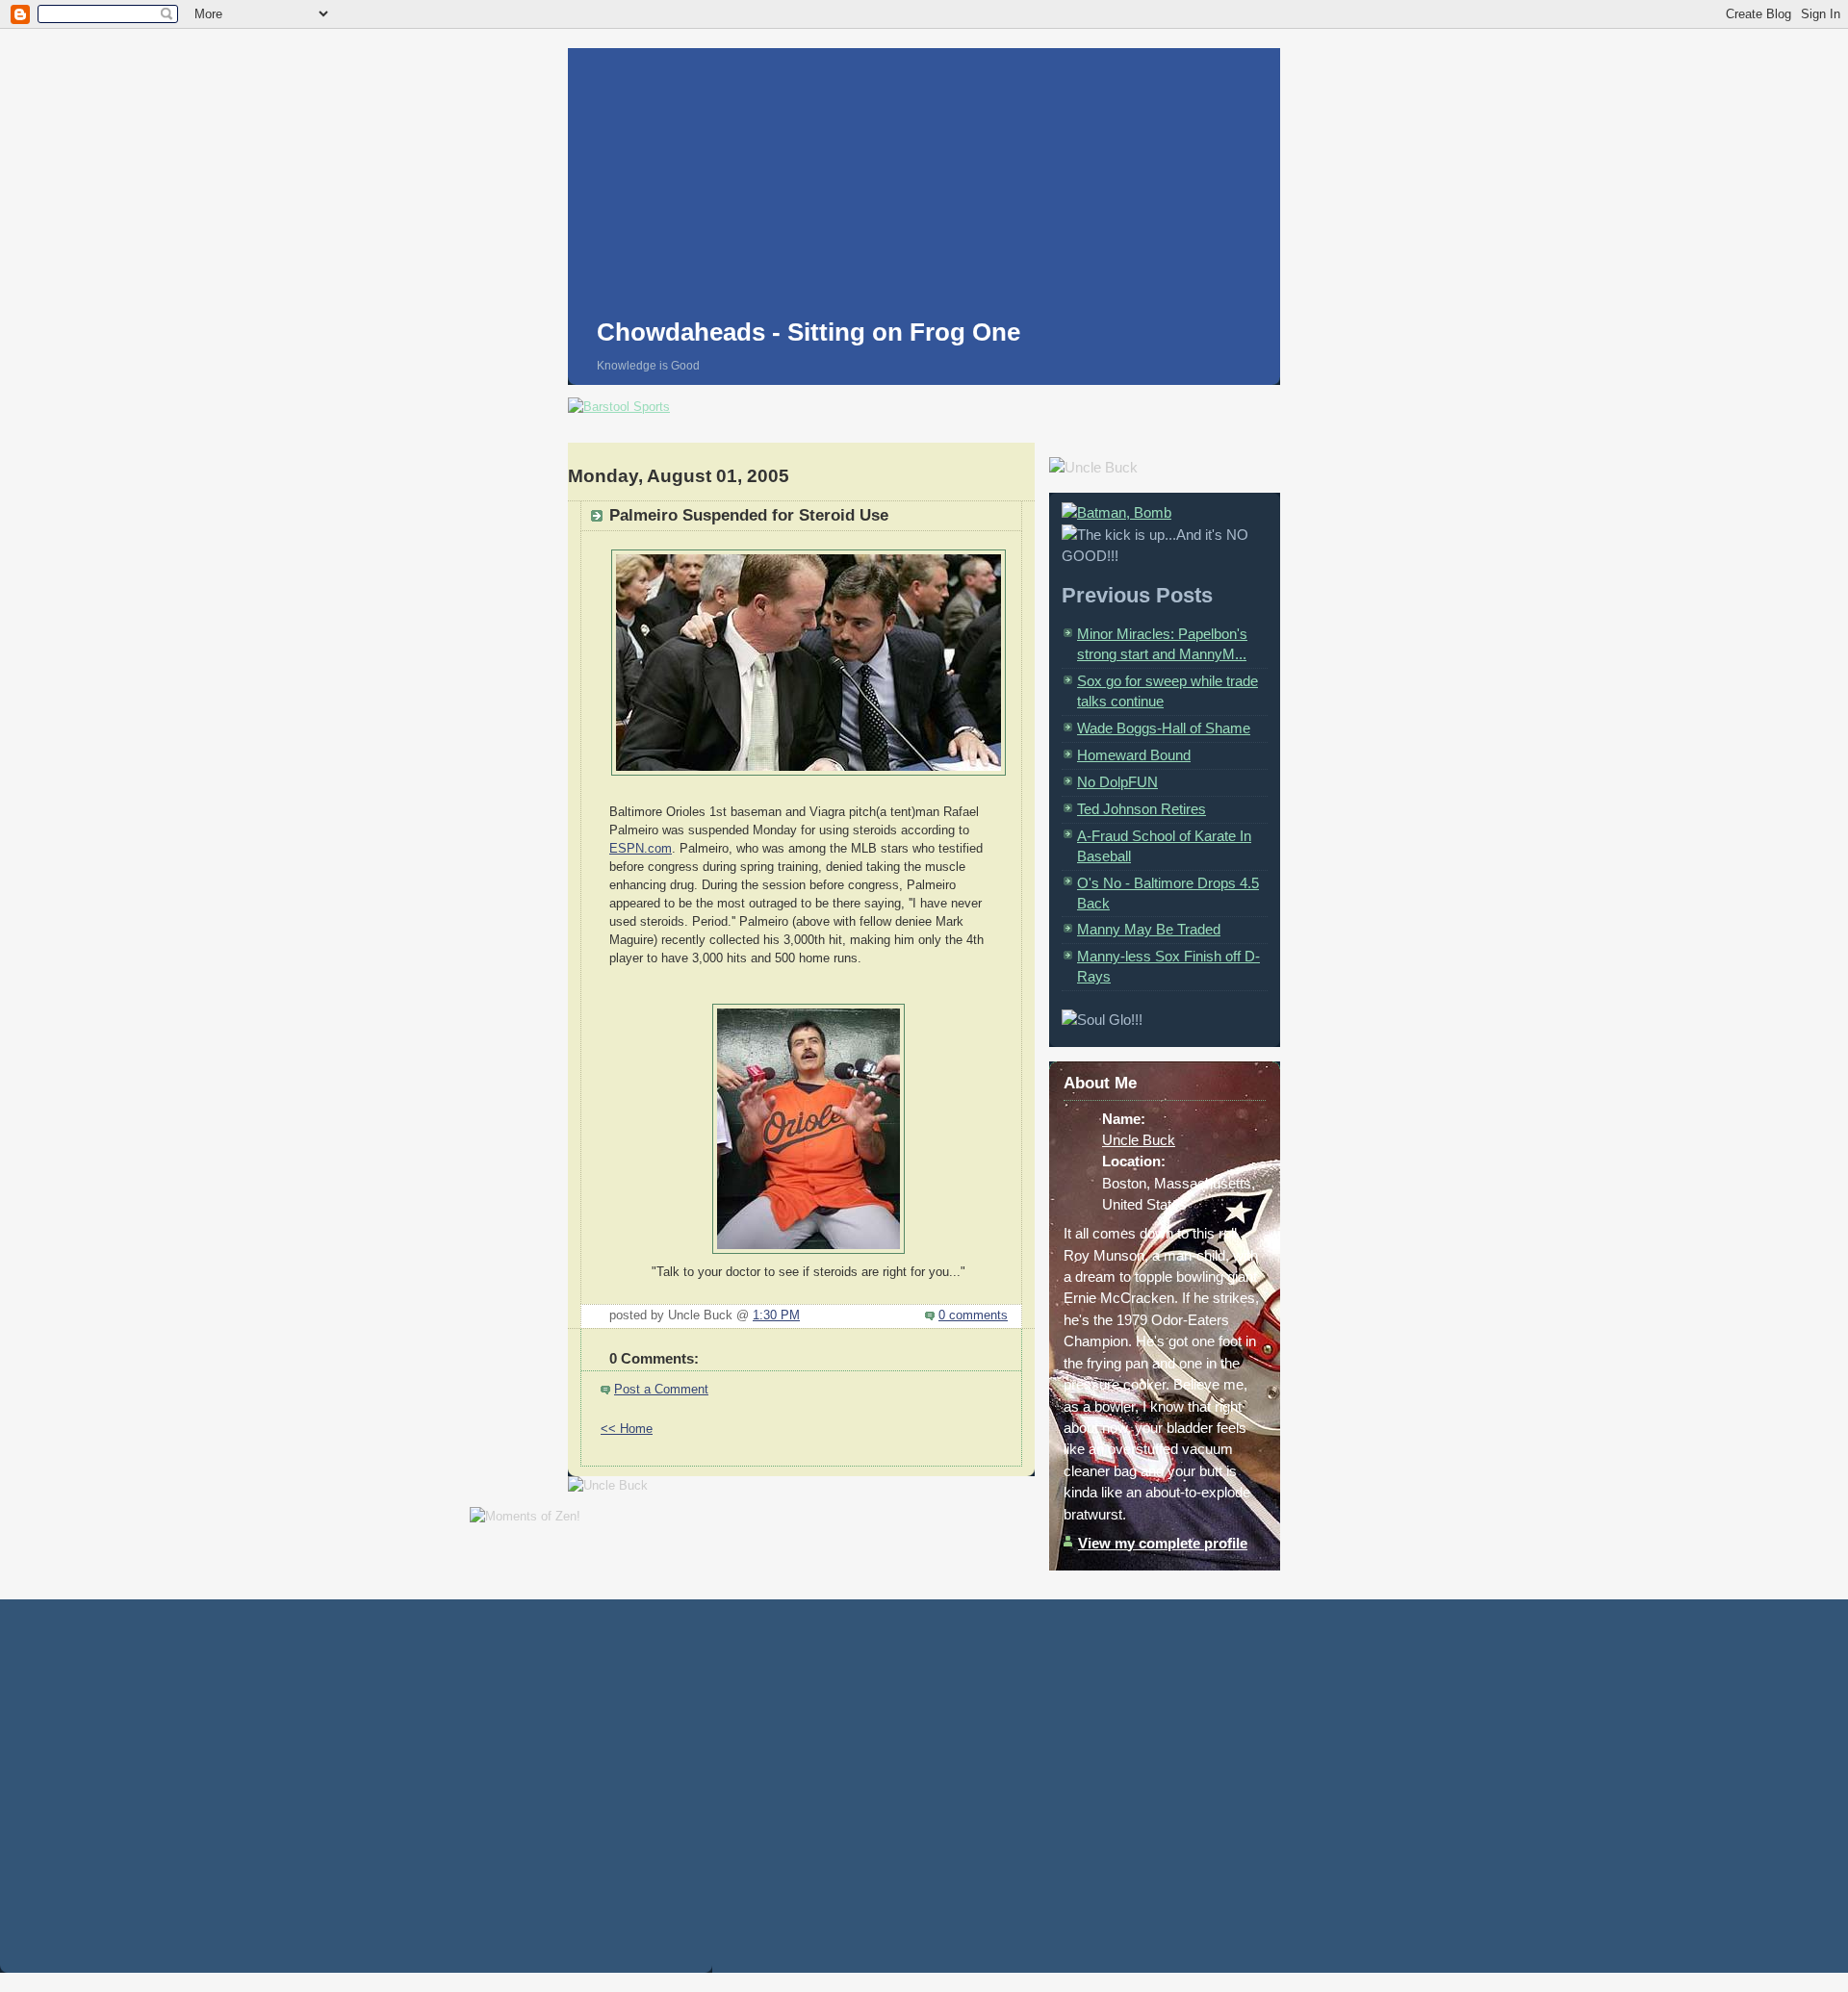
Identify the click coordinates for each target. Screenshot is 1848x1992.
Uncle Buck (1139, 1140)
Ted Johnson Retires (1142, 809)
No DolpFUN (1117, 782)
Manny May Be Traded (1149, 929)
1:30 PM (776, 1315)
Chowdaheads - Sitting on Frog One (808, 332)
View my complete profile (1163, 1543)
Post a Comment (661, 1390)
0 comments (973, 1315)
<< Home (627, 1429)
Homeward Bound (1134, 755)
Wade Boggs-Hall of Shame (1164, 728)
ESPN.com (641, 849)
